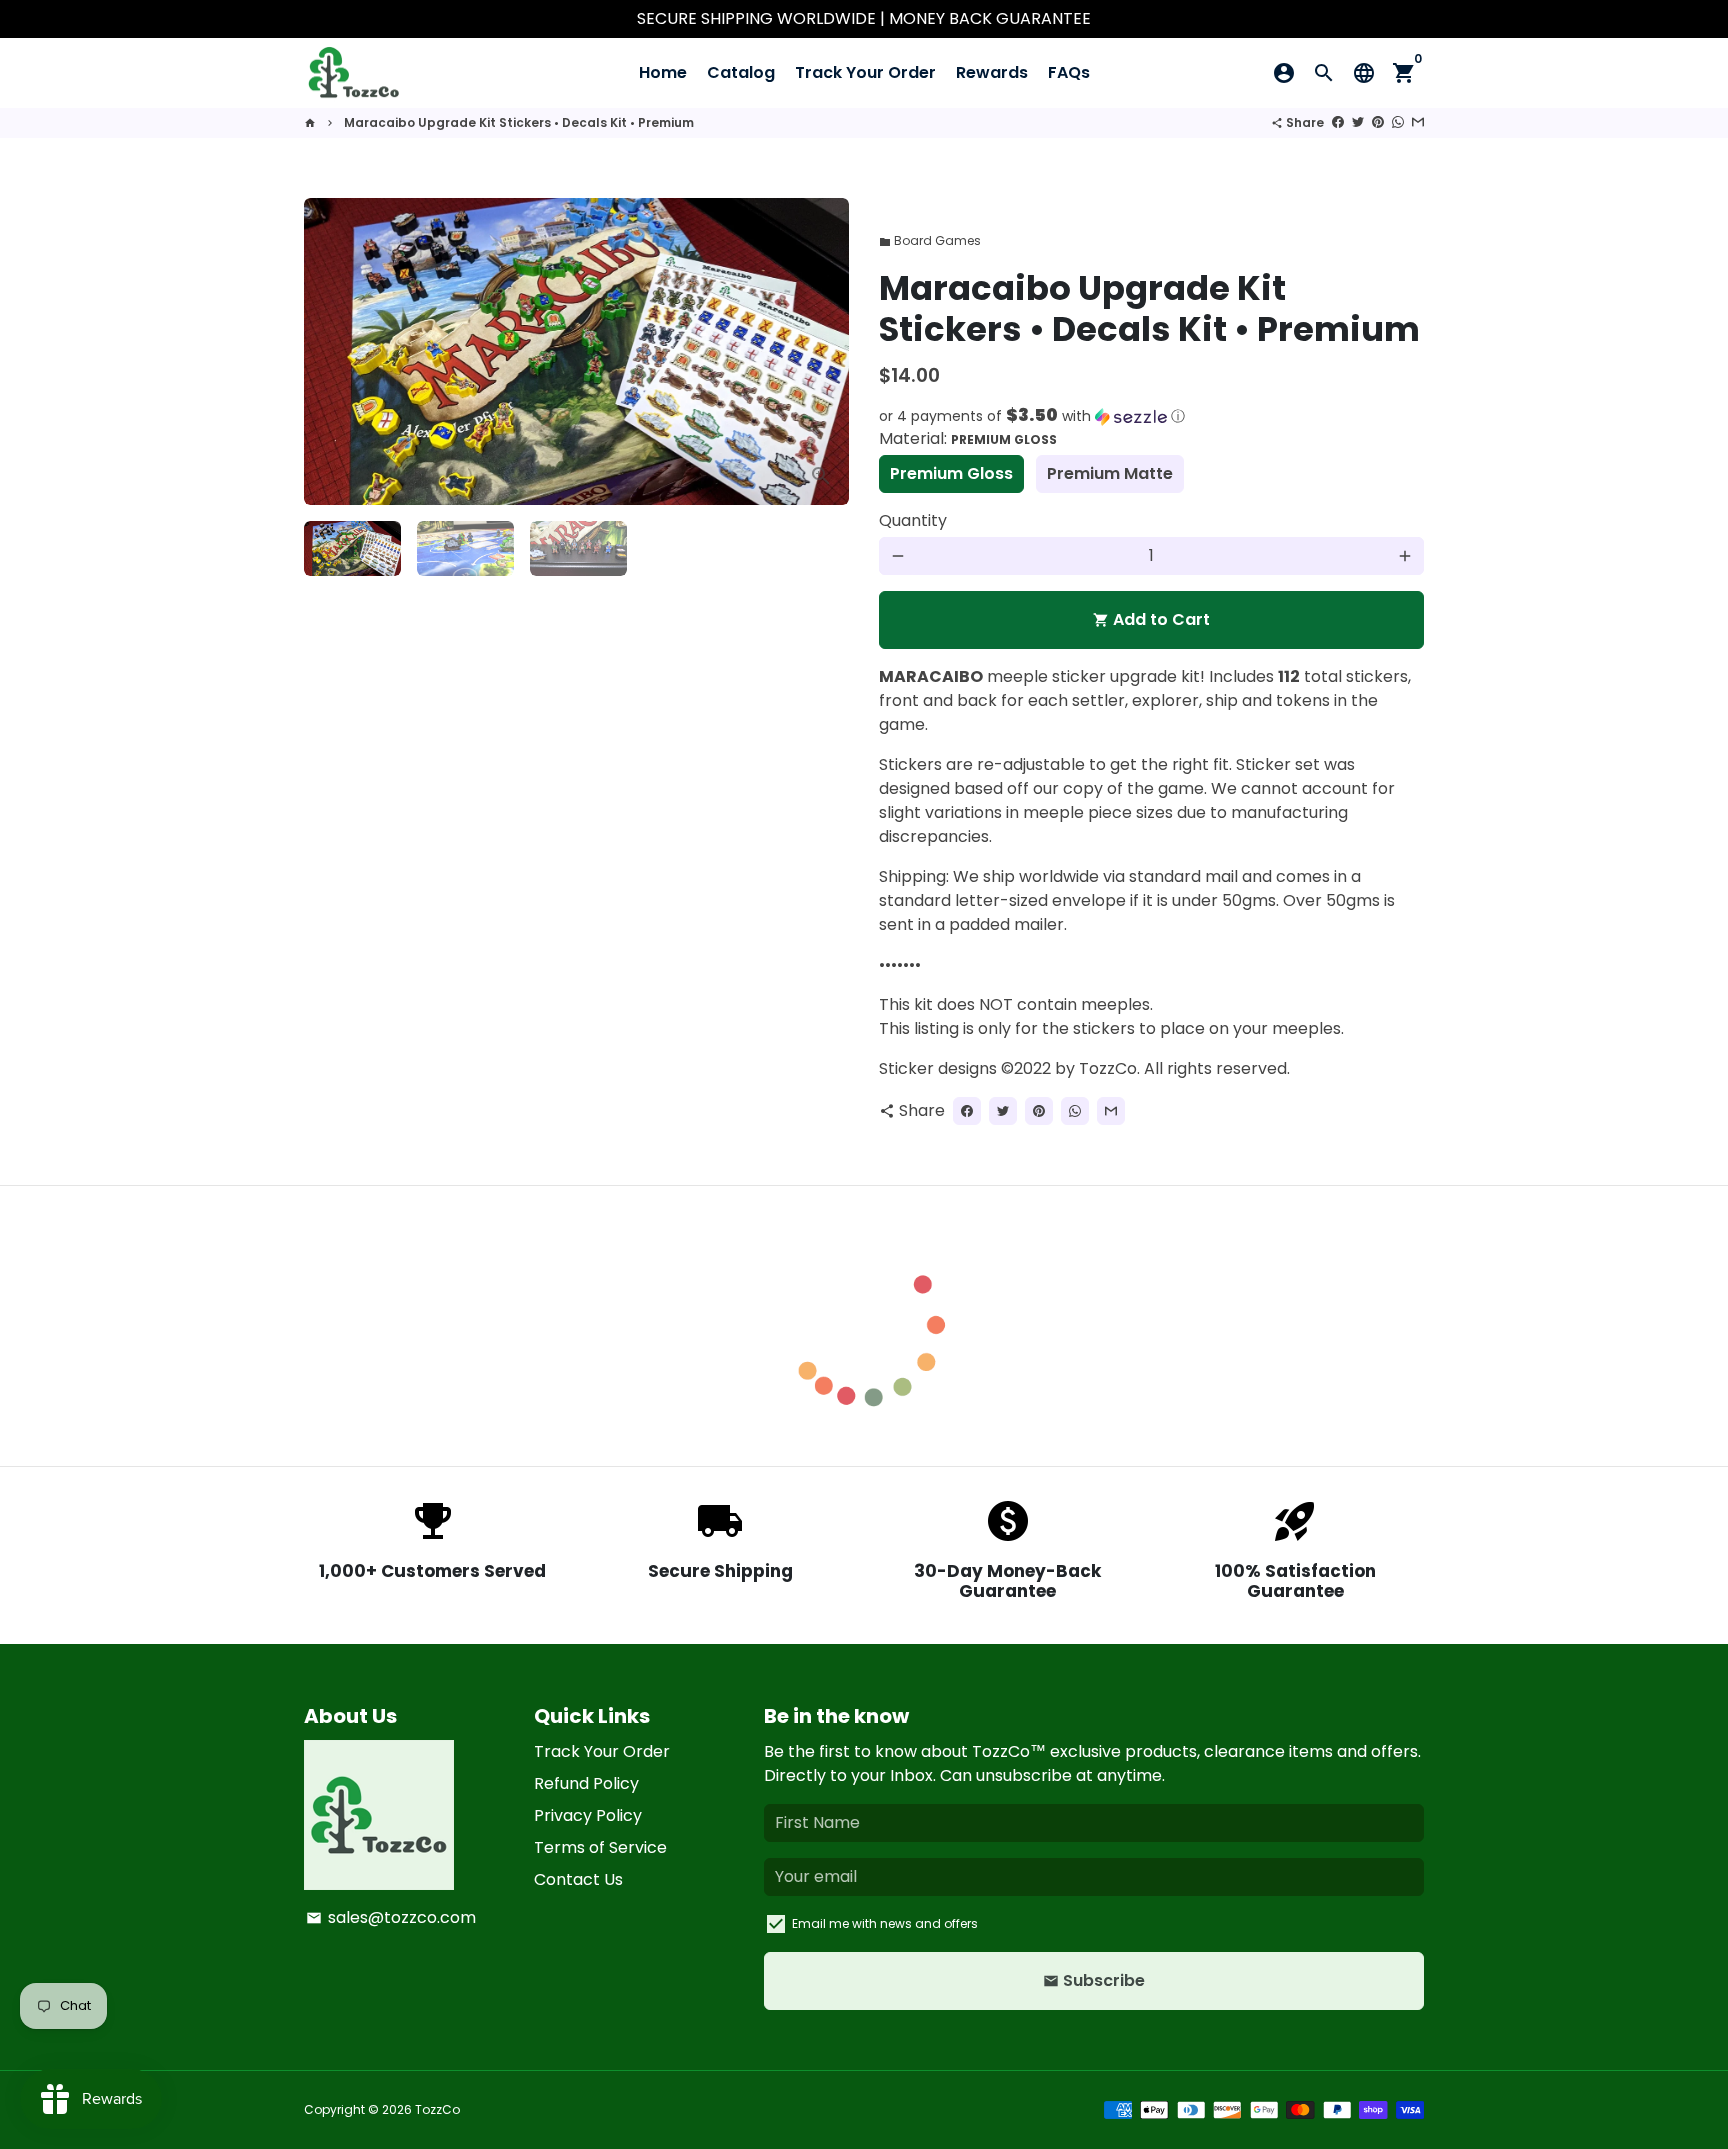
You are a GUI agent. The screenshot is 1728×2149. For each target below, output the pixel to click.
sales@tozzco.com (391, 1917)
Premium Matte (1110, 473)
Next (822, 352)
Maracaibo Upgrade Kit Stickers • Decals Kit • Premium (519, 122)
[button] (1151, 416)
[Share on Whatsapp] (1398, 122)
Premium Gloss (951, 473)
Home (663, 72)
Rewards (992, 72)
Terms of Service (600, 1847)
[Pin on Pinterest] (1378, 122)
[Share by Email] (1418, 122)
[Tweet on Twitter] (1358, 122)
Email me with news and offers (885, 1923)
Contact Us (578, 1879)
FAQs (1069, 72)
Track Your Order (865, 72)
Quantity (913, 520)
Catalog (741, 72)
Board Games (930, 240)
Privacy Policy (588, 1815)
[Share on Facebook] (1338, 122)
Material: (968, 438)
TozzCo (437, 2109)
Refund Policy (586, 1783)
